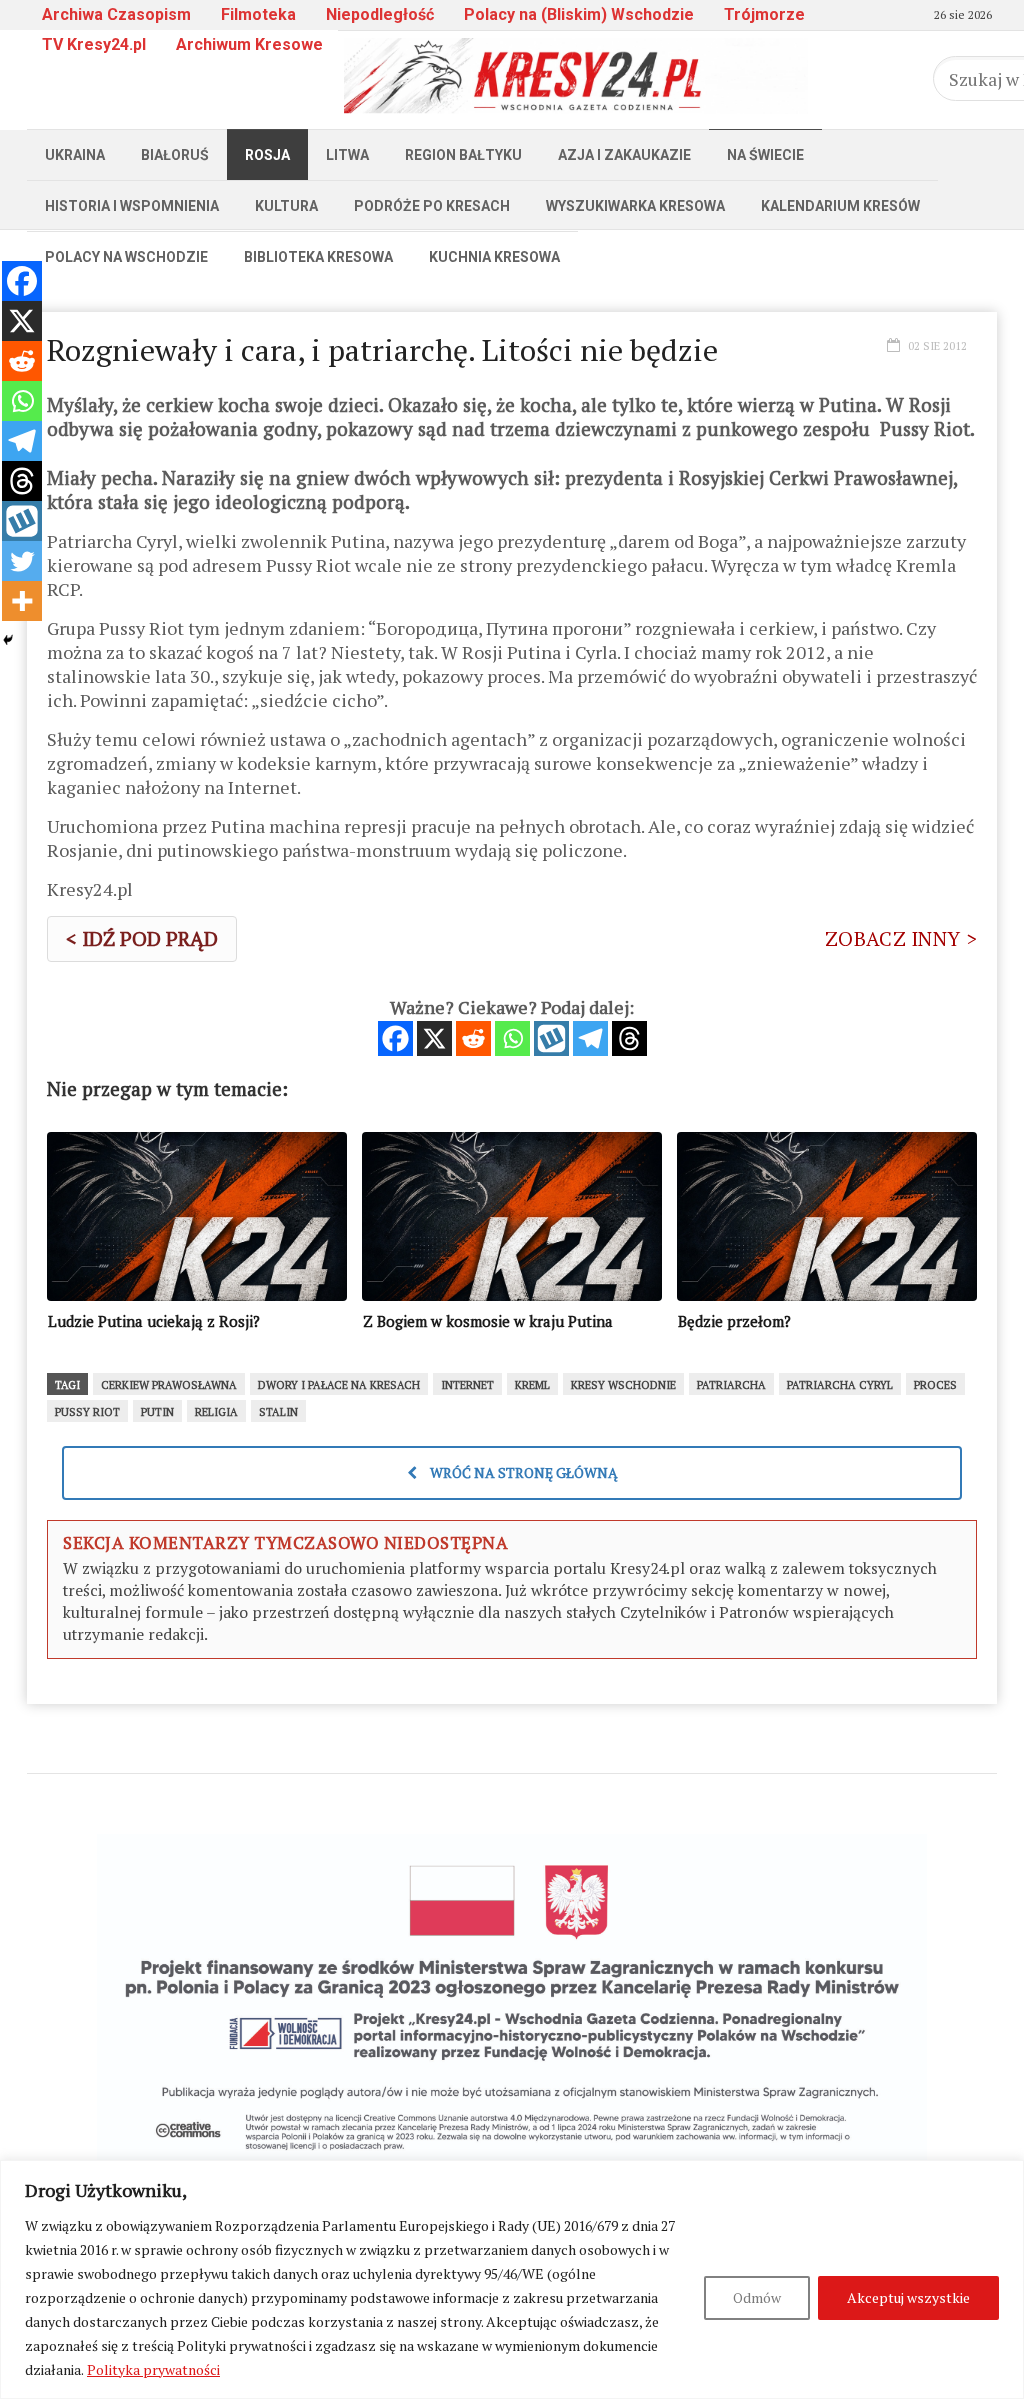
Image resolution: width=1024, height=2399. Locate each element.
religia (216, 1412)
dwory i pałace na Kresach (339, 1385)
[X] (434, 1038)
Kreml (532, 1385)
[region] (512, 2279)
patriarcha (731, 1385)
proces (935, 1385)
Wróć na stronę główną (522, 1472)
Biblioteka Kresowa (318, 257)
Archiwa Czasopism (116, 14)
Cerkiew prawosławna (169, 1385)
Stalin (278, 1412)
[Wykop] (551, 1038)
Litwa (347, 155)
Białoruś (175, 155)
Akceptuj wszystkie (908, 2297)
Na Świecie (765, 155)
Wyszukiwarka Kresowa (635, 206)
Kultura (286, 206)
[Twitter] (22, 561)
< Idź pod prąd (142, 938)
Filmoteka (258, 14)
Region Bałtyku (463, 155)
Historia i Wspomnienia (132, 206)
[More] (22, 601)
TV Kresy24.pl (94, 44)
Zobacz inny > (901, 938)
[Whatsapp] (512, 1038)
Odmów (757, 2297)
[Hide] (8, 640)
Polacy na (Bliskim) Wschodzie (579, 14)
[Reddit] (473, 1038)
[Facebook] (395, 1038)
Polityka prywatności (153, 2369)
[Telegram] (590, 1038)
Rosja (267, 155)
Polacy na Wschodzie (126, 257)
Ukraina (75, 155)
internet (467, 1385)
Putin (157, 1412)
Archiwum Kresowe (249, 44)
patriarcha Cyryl (840, 1385)
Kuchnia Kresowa (494, 257)
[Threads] (629, 1038)
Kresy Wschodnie (623, 1385)
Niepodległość (380, 14)
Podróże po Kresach (432, 206)
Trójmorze (764, 14)
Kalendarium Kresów (840, 206)
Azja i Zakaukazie (624, 155)
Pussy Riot (87, 1412)
